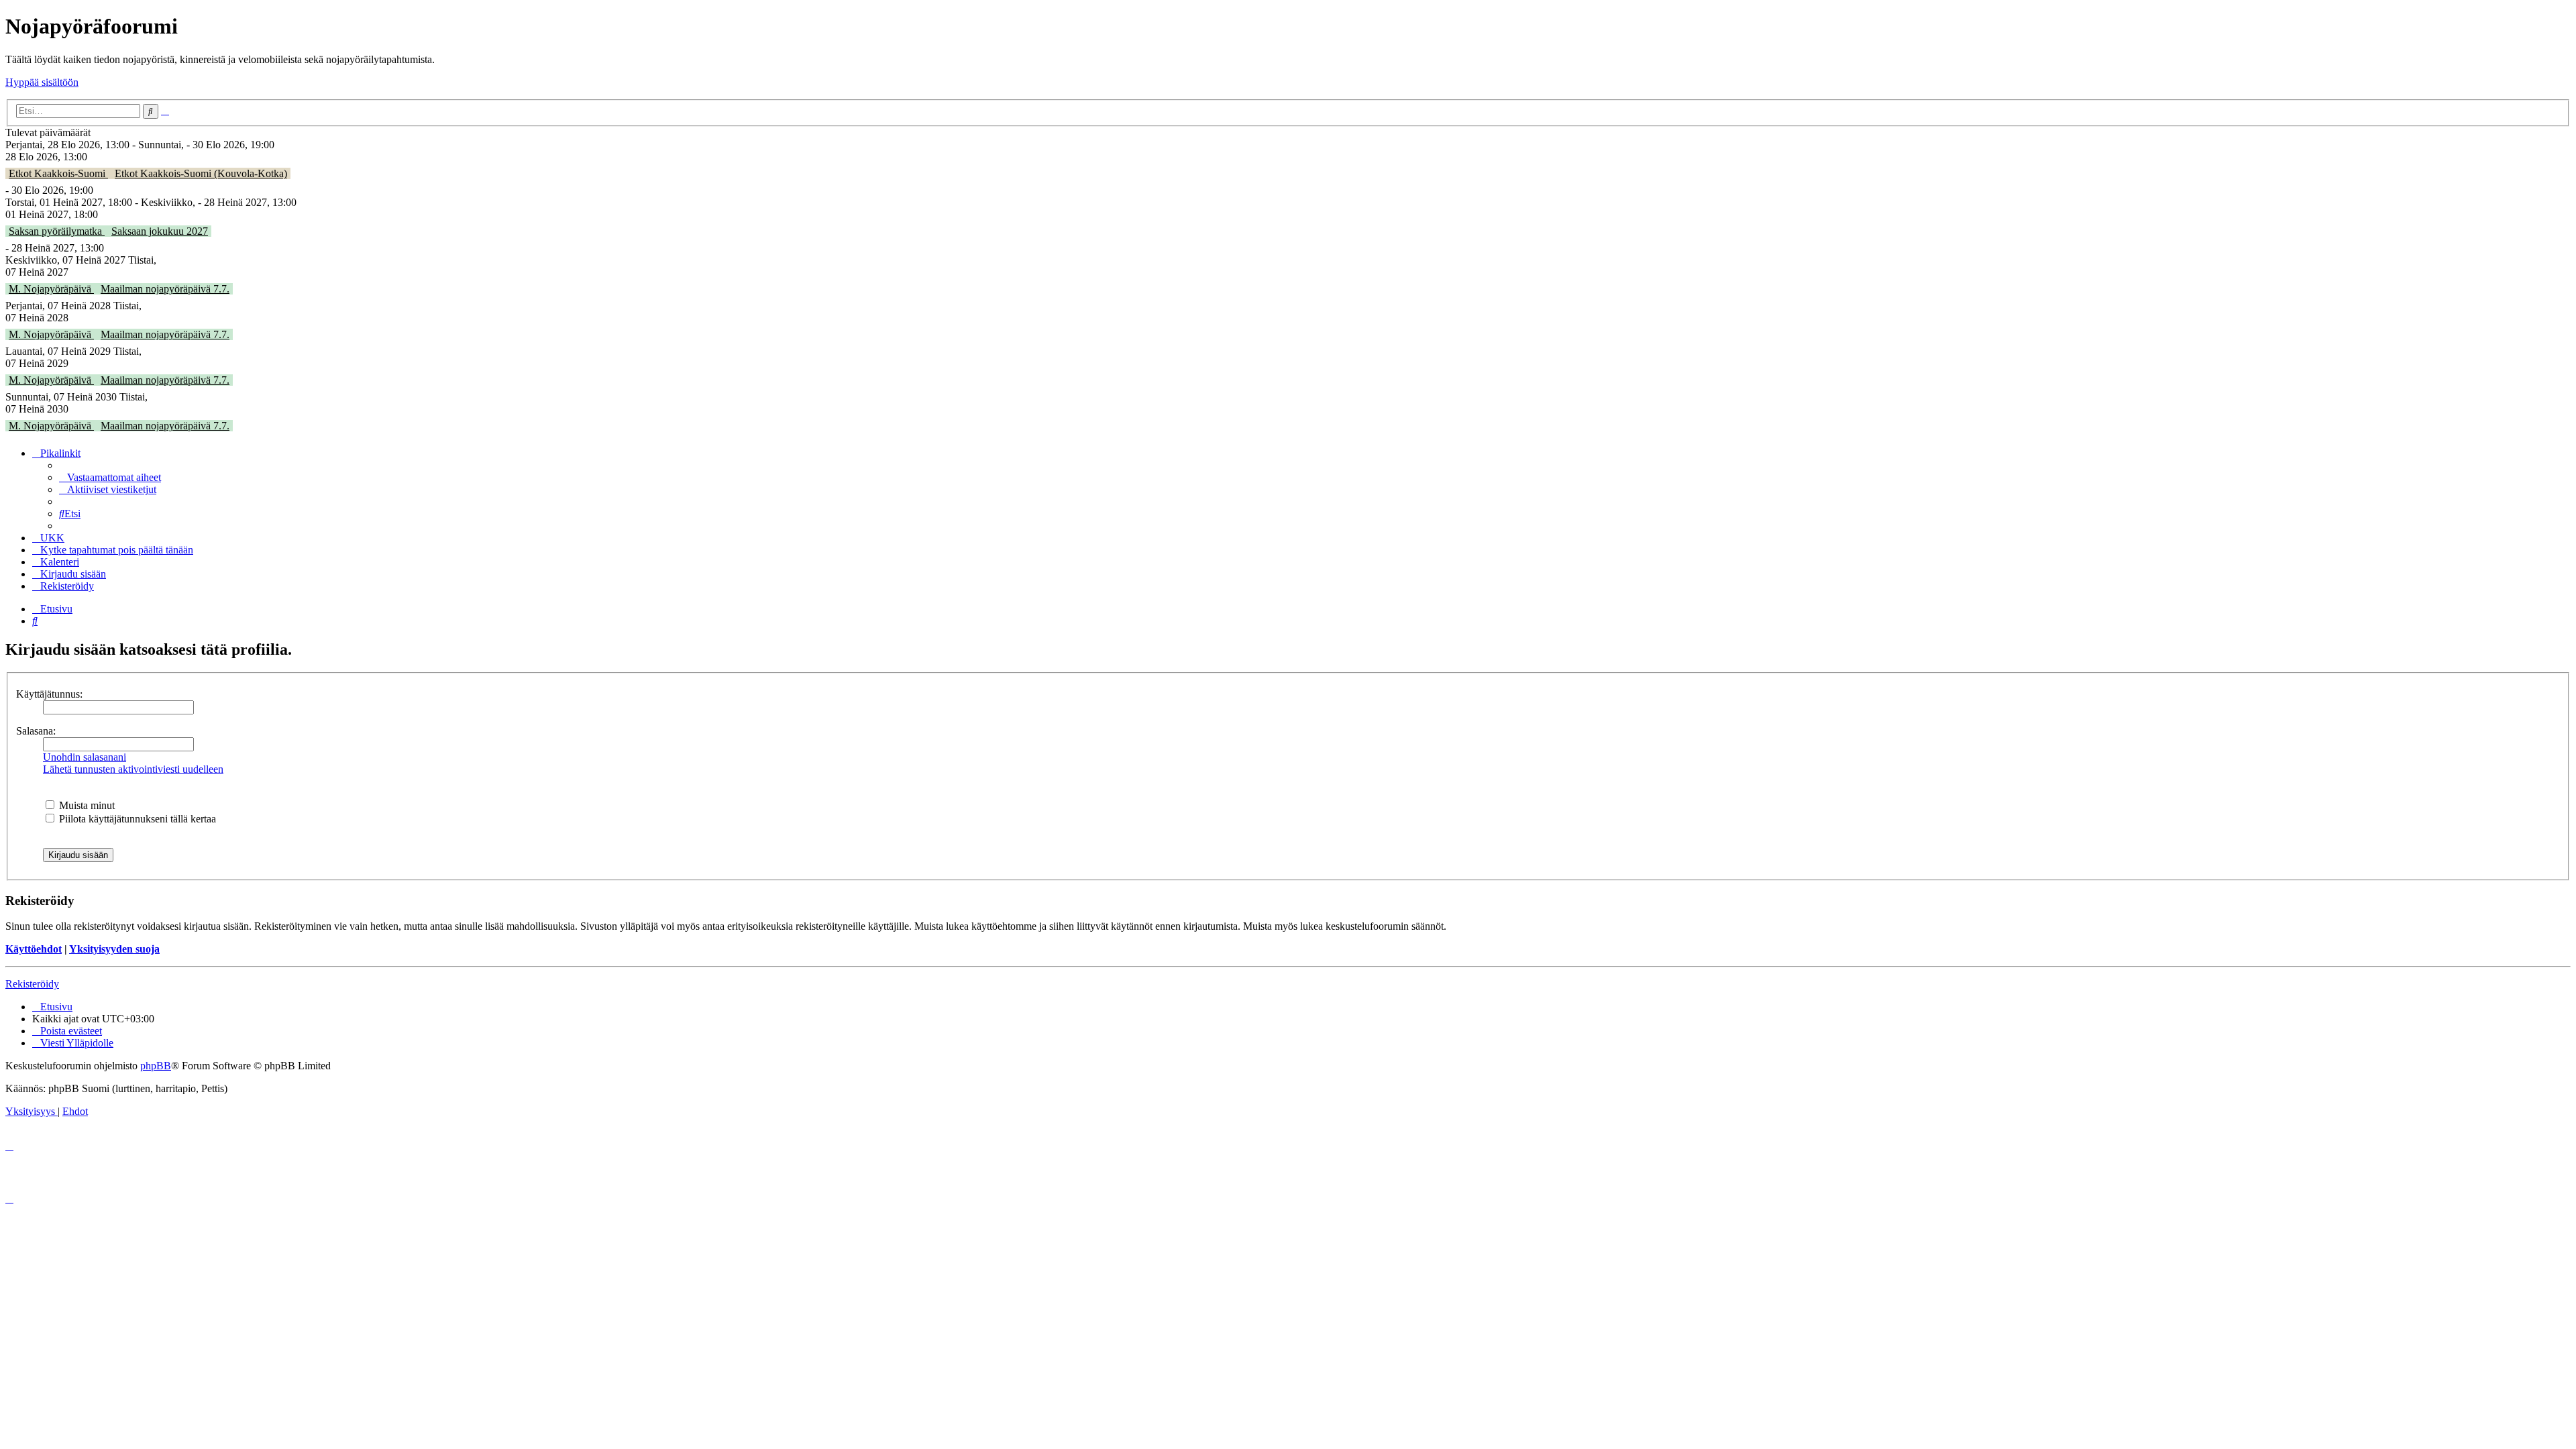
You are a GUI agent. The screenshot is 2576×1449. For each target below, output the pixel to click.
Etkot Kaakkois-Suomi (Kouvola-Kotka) (201, 173)
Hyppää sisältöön (42, 82)
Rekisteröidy (32, 984)
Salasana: (36, 731)
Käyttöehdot (34, 949)
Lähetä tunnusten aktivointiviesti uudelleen (133, 769)
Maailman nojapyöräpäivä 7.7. (165, 289)
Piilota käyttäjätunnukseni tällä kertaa (136, 819)
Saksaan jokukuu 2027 (160, 231)
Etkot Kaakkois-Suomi (58, 173)
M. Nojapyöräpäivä (51, 289)
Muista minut (86, 805)
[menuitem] (110, 477)
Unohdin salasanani (85, 757)
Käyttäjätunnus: (49, 694)
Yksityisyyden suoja (114, 949)
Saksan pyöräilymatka (57, 231)
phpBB (156, 1066)
